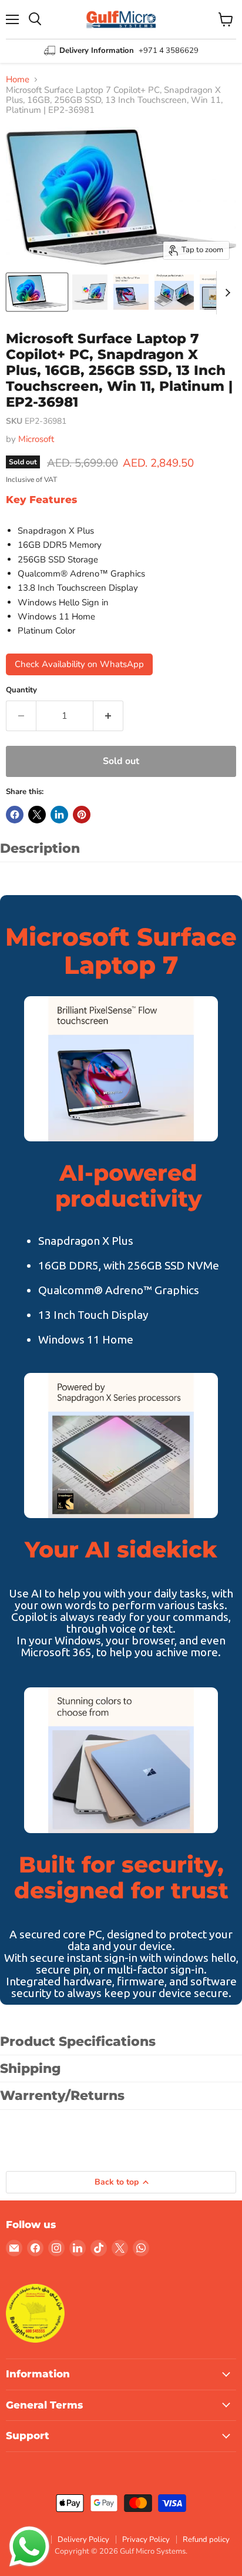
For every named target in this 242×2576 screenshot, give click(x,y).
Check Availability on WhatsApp (79, 664)
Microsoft (36, 439)
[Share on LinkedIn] (59, 815)
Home (18, 80)
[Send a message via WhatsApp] (29, 2547)
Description (40, 848)
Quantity (21, 690)
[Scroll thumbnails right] (226, 293)
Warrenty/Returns (62, 2096)
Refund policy (206, 2540)
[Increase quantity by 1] (108, 716)
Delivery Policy (83, 2540)
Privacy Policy (146, 2540)
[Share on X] (37, 815)
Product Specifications (78, 2041)
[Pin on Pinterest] (82, 815)
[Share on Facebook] (15, 815)
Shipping (31, 2068)
